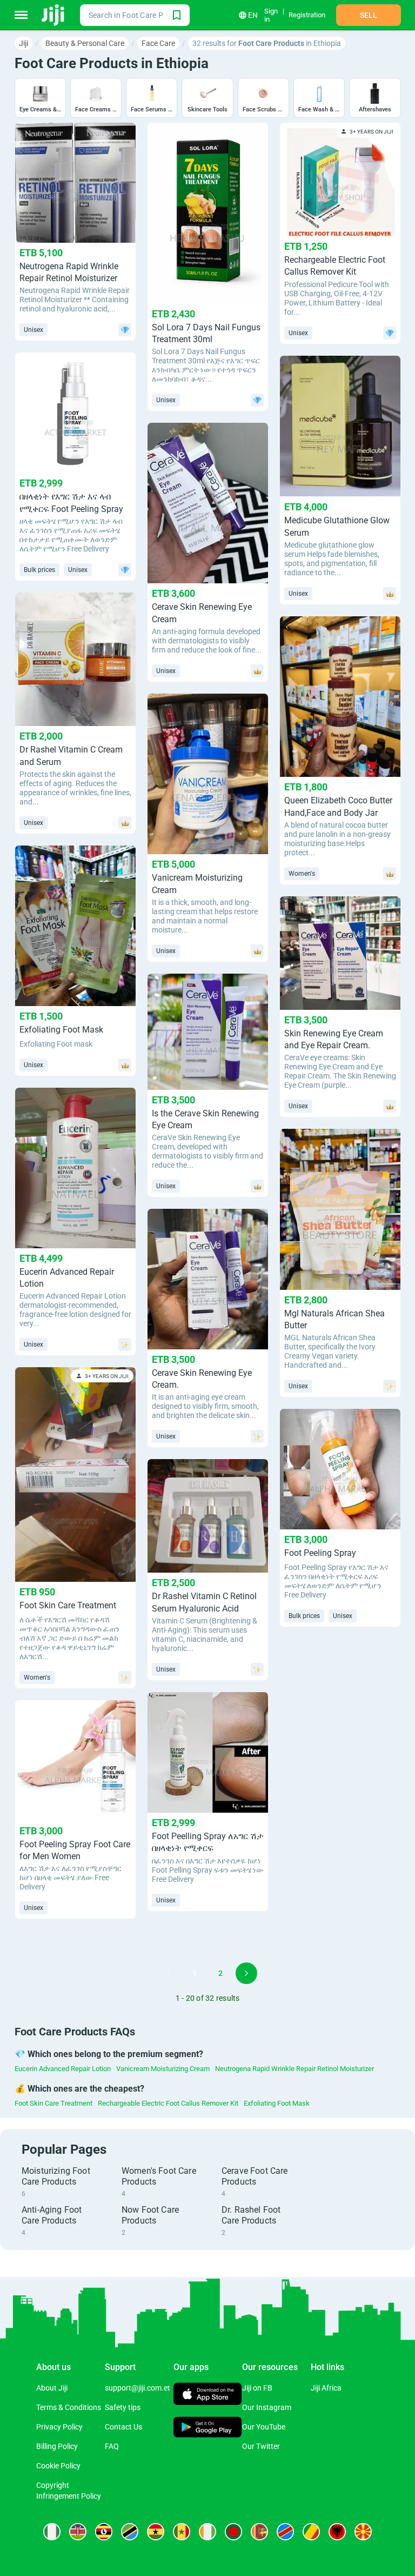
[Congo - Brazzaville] (311, 2532)
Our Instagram (267, 2407)
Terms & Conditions (69, 2407)
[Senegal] (182, 2532)
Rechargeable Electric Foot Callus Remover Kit (168, 2103)
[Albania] (337, 2532)
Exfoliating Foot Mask (277, 2103)
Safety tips (123, 2407)
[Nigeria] (52, 2532)
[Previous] (169, 1973)
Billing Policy (57, 2446)
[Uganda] (104, 2532)
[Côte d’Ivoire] (207, 2532)
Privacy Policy (59, 2427)
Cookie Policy (58, 2466)
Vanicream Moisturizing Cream (163, 2069)
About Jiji (52, 2388)
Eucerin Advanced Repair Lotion (63, 2069)
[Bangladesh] (233, 2532)
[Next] (246, 1973)
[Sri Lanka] (259, 2532)
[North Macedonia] (363, 2532)
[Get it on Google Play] (208, 2428)
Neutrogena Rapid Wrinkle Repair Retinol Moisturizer (294, 2069)
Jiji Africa (326, 2388)
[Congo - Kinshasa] (285, 2532)
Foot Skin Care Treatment (53, 2103)
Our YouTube (264, 2427)
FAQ (112, 2446)
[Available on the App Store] (208, 2395)
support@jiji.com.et (138, 2388)
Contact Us (123, 2427)
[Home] (54, 15)
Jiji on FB (257, 2388)
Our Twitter (261, 2446)
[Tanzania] (130, 2532)
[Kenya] (78, 2532)
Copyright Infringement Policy (69, 2491)
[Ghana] (156, 2532)
